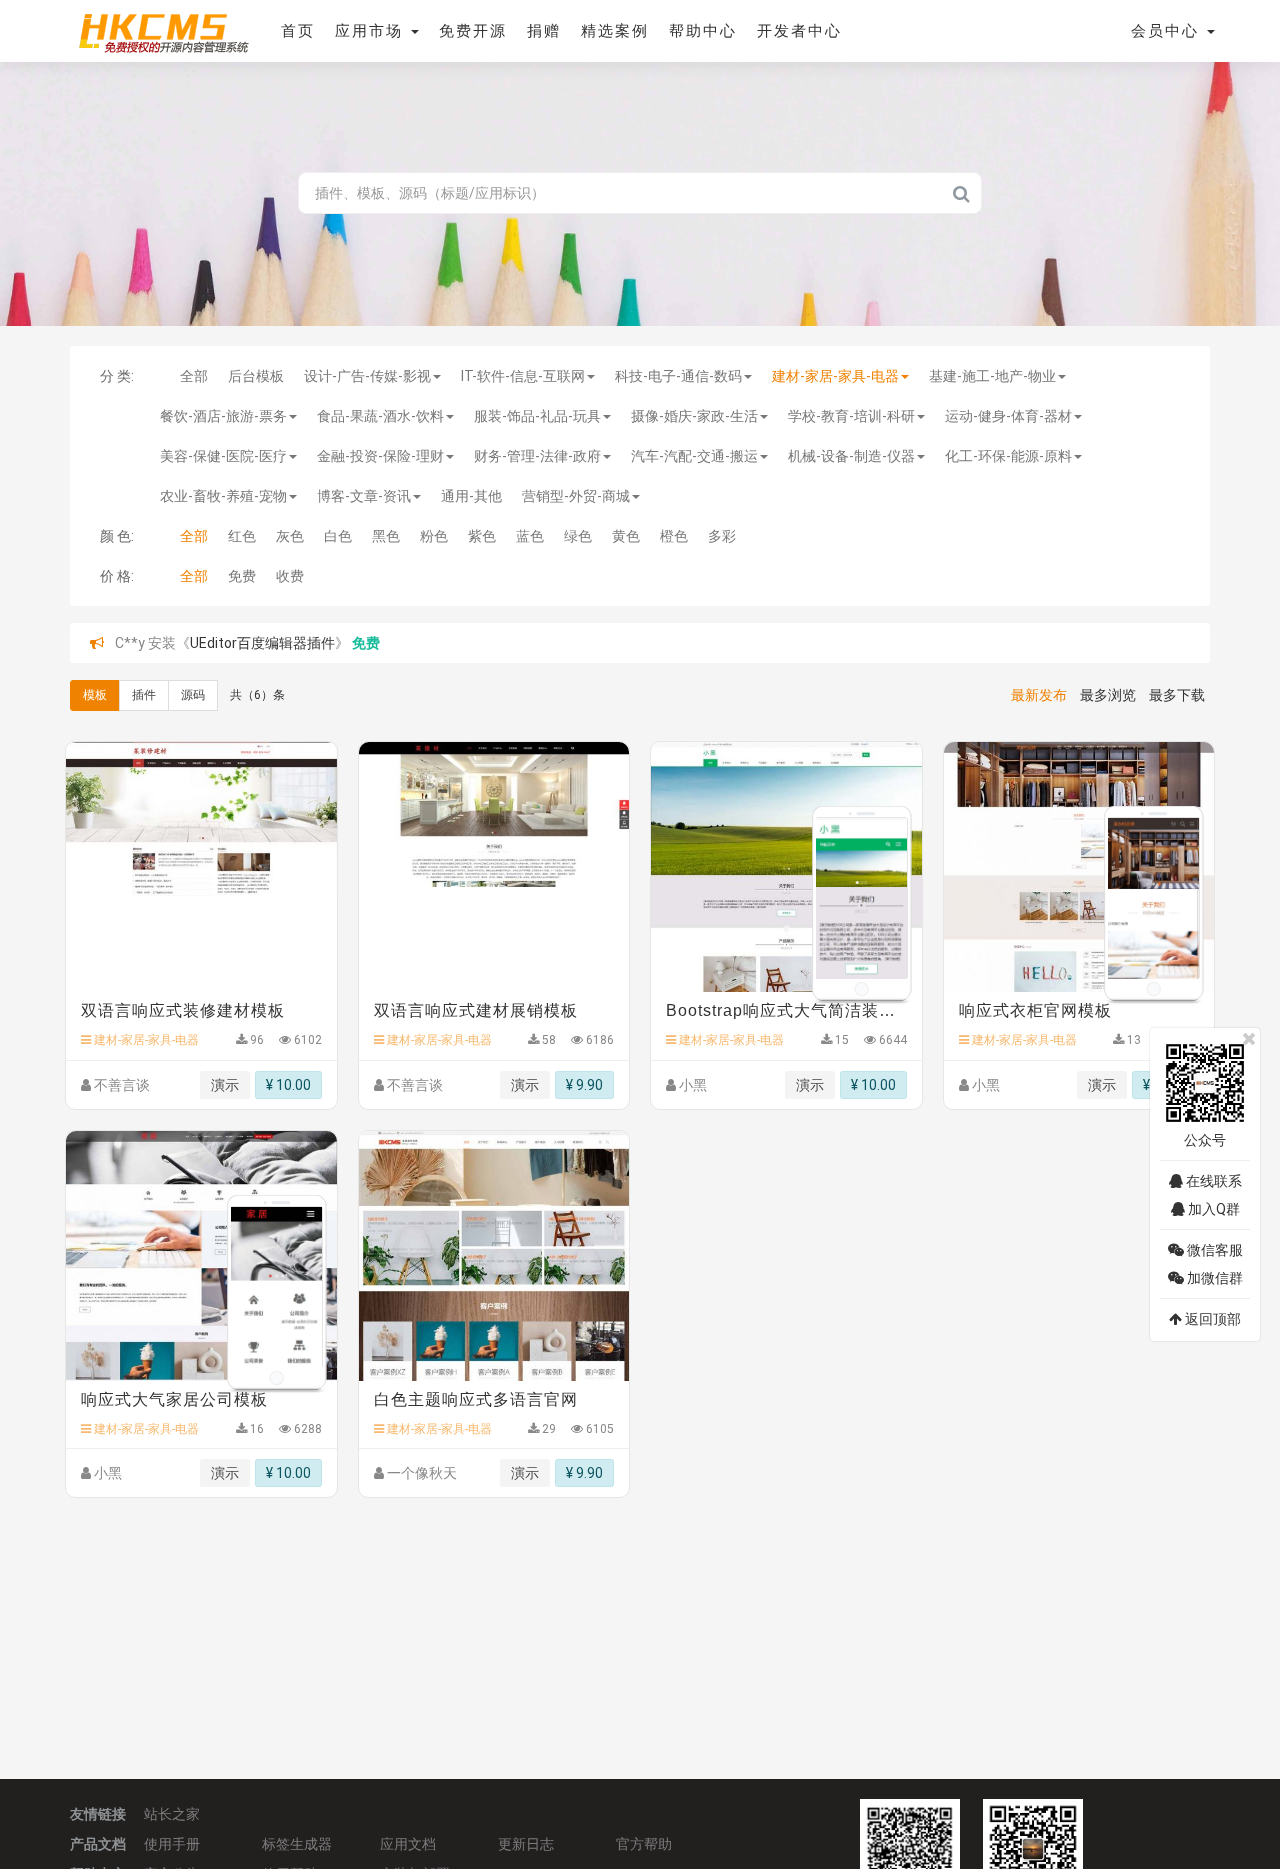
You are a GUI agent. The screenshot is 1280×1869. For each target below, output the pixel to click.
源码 (193, 695)
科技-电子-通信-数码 (678, 376)
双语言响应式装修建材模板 (183, 1010)
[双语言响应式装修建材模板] (201, 867)
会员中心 (1168, 31)
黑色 (386, 536)
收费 (290, 576)
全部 (194, 376)
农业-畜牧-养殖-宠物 (223, 496)
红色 (242, 536)
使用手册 (172, 1844)
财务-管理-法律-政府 (537, 456)
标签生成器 (297, 1844)
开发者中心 (799, 31)
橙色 (674, 536)
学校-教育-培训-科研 (851, 416)
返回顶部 (1211, 1319)
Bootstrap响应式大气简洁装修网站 (786, 1010)
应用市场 (372, 31)
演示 (225, 1085)
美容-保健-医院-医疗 (223, 456)
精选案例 (615, 31)
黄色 (626, 536)
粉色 (434, 536)
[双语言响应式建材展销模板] (494, 867)
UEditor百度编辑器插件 (262, 643)
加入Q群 (1212, 1209)
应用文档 (408, 1844)
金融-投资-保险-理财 (380, 456)
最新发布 (1039, 695)
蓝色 (530, 536)
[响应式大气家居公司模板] (201, 1256)
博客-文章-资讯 (364, 496)
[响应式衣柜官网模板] (1079, 867)
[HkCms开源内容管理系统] (163, 30)
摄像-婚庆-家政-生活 (694, 416)
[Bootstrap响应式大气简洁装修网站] (786, 867)
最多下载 (1177, 695)
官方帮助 (644, 1844)
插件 (144, 695)
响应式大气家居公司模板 (174, 1399)
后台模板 (256, 376)
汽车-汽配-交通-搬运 (694, 456)
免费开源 (473, 31)
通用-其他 (471, 496)
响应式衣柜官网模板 (1035, 1010)
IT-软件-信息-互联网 (523, 376)
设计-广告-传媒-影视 (367, 376)
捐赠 (544, 31)
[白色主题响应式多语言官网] (494, 1256)
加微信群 (1213, 1278)
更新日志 (526, 1844)
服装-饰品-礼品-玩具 (537, 416)
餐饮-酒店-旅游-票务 (223, 416)
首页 (298, 31)
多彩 (722, 536)
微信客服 (1213, 1250)
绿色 (578, 536)
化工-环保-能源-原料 (1008, 456)
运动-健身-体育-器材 (1008, 416)
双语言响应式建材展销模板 (476, 1010)
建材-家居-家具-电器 (835, 376)
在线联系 (1212, 1181)
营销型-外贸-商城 (576, 496)
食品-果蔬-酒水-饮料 (380, 416)
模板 (95, 695)
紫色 (482, 536)
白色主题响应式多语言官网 (476, 1399)
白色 (338, 536)
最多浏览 (1108, 695)
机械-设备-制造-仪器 (851, 456)
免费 (242, 576)
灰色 (290, 536)
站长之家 (172, 1814)
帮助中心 (703, 31)
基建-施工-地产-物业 (992, 376)
